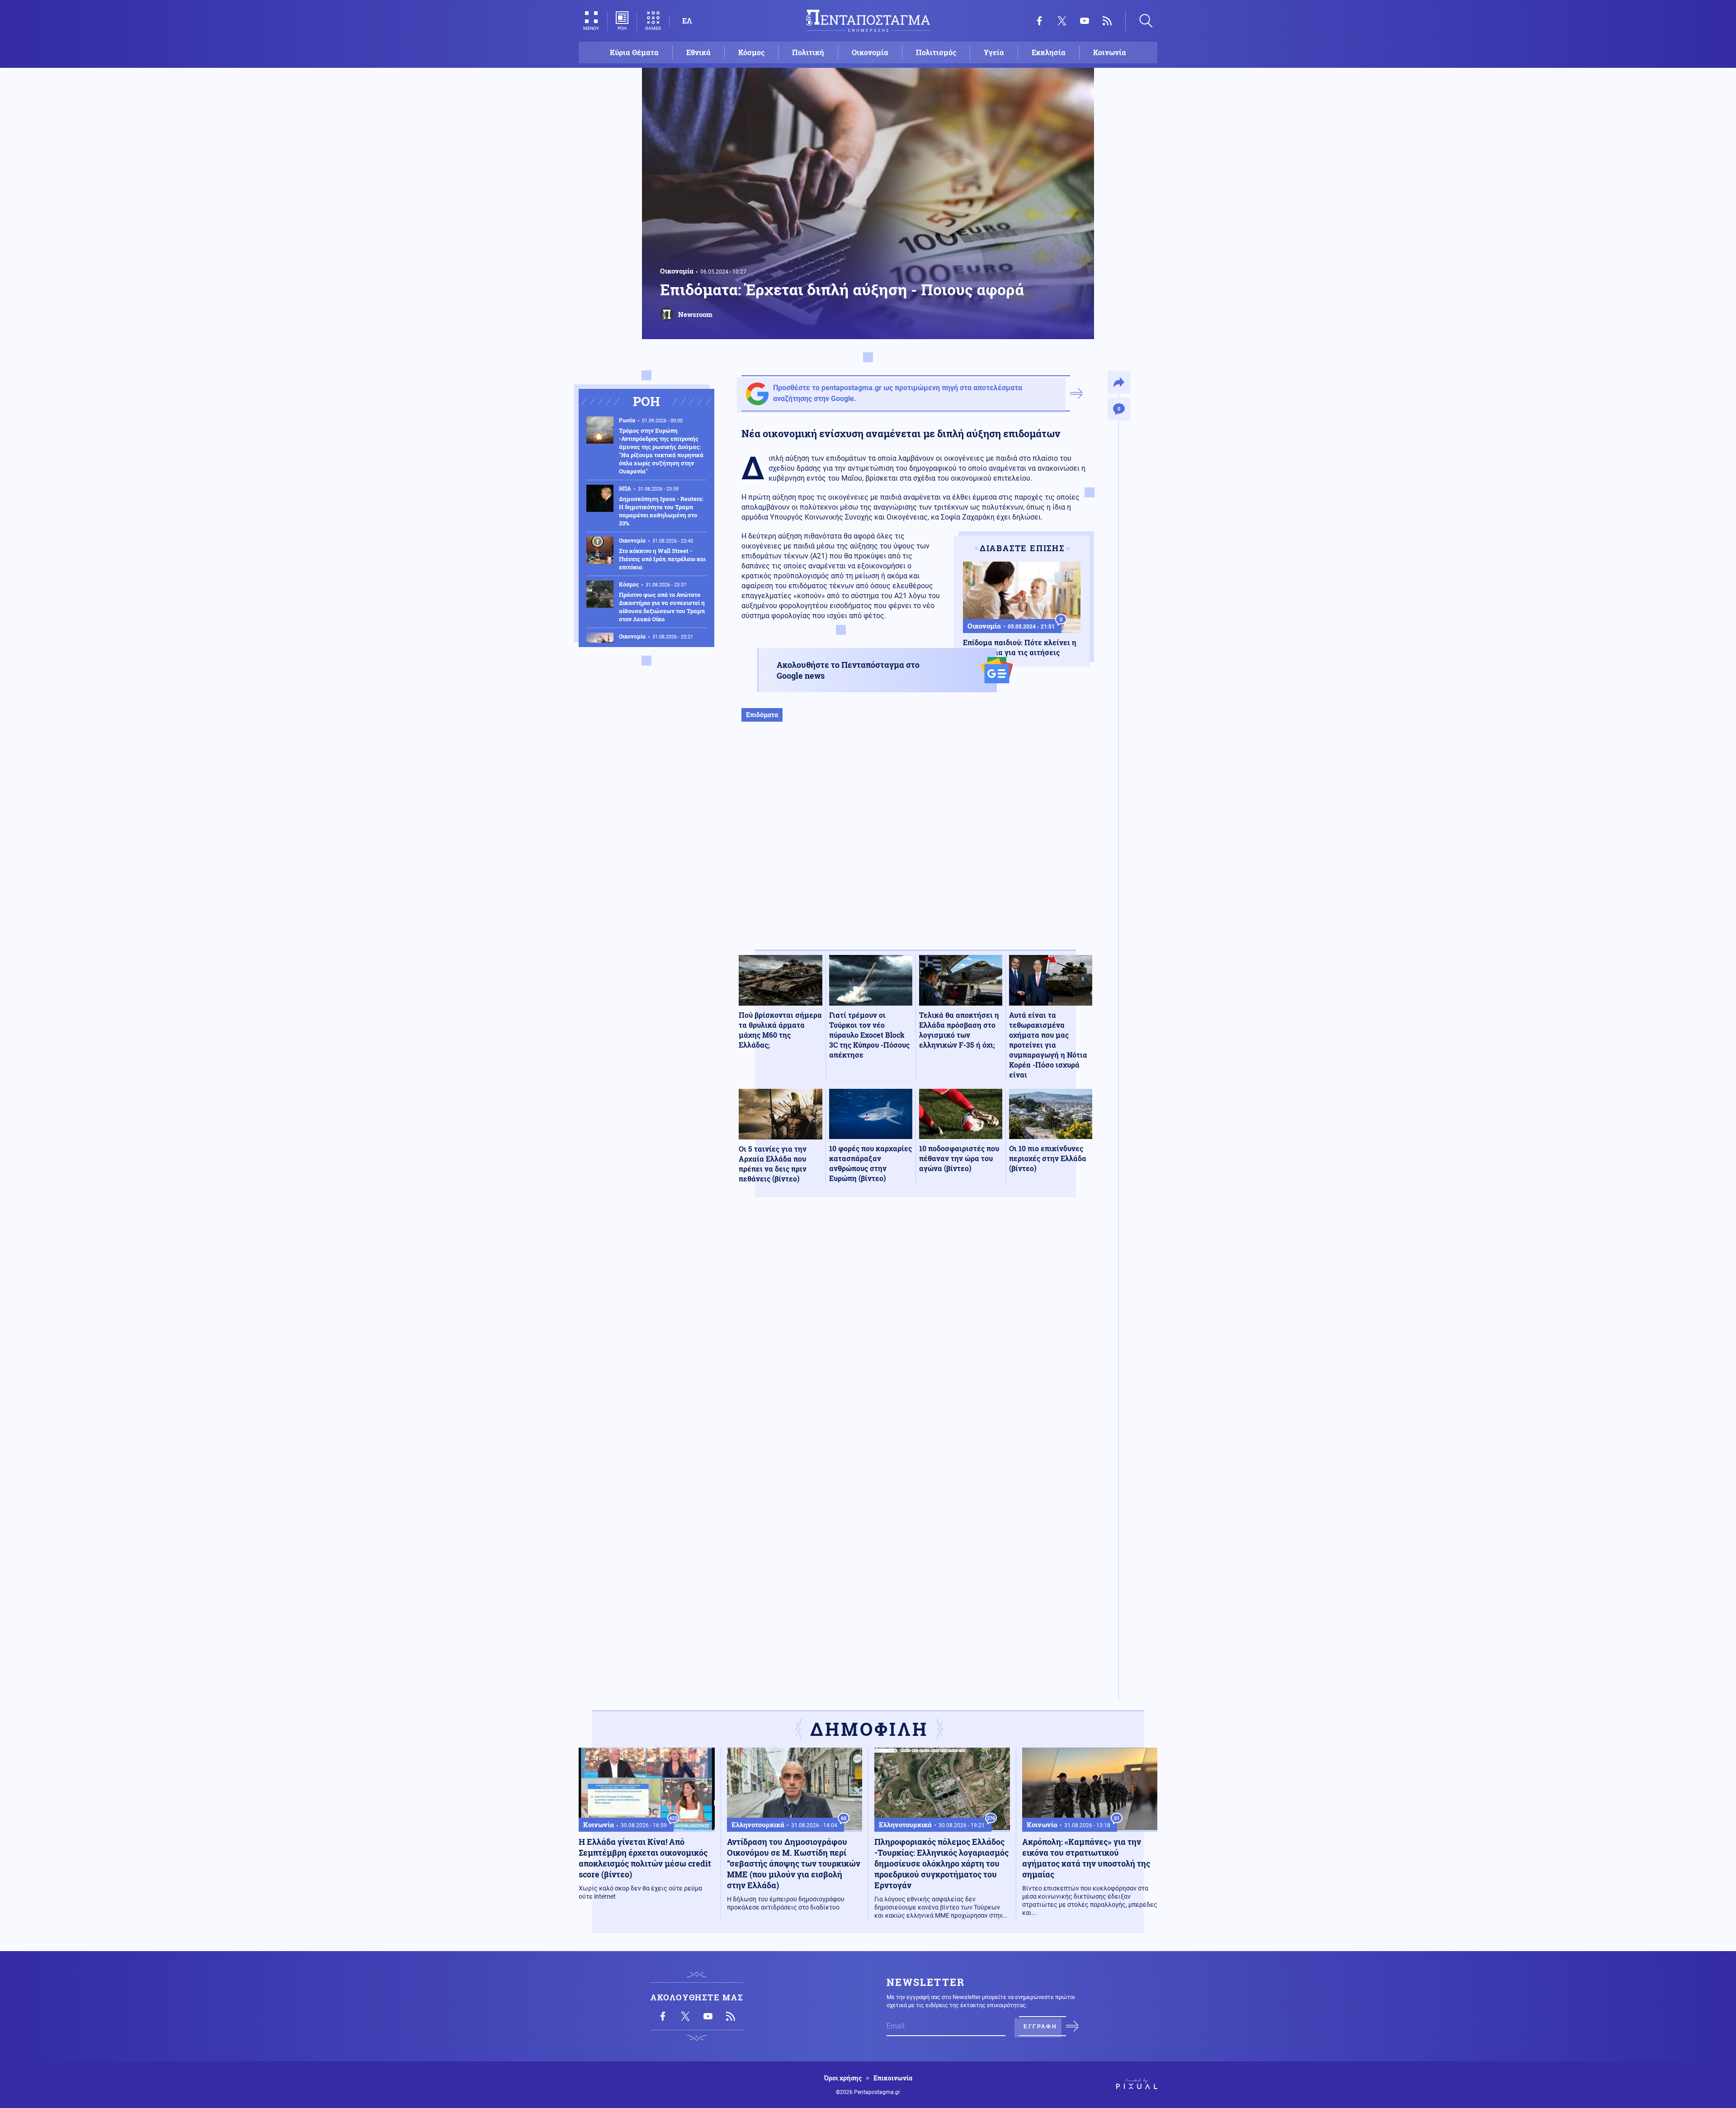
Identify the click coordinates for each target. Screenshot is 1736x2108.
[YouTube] (1085, 21)
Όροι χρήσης (843, 2078)
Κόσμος (751, 52)
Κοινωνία (1110, 52)
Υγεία (994, 52)
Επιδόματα (762, 715)
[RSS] (1107, 21)
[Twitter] (1062, 21)
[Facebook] (1039, 21)
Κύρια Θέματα (634, 52)
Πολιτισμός (936, 52)
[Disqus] (915, 1337)
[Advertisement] (915, 845)
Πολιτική (808, 52)
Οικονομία (870, 52)
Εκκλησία (1049, 52)
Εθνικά (698, 52)
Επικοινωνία (893, 2078)
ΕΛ (687, 21)
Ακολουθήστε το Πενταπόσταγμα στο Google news (848, 670)
